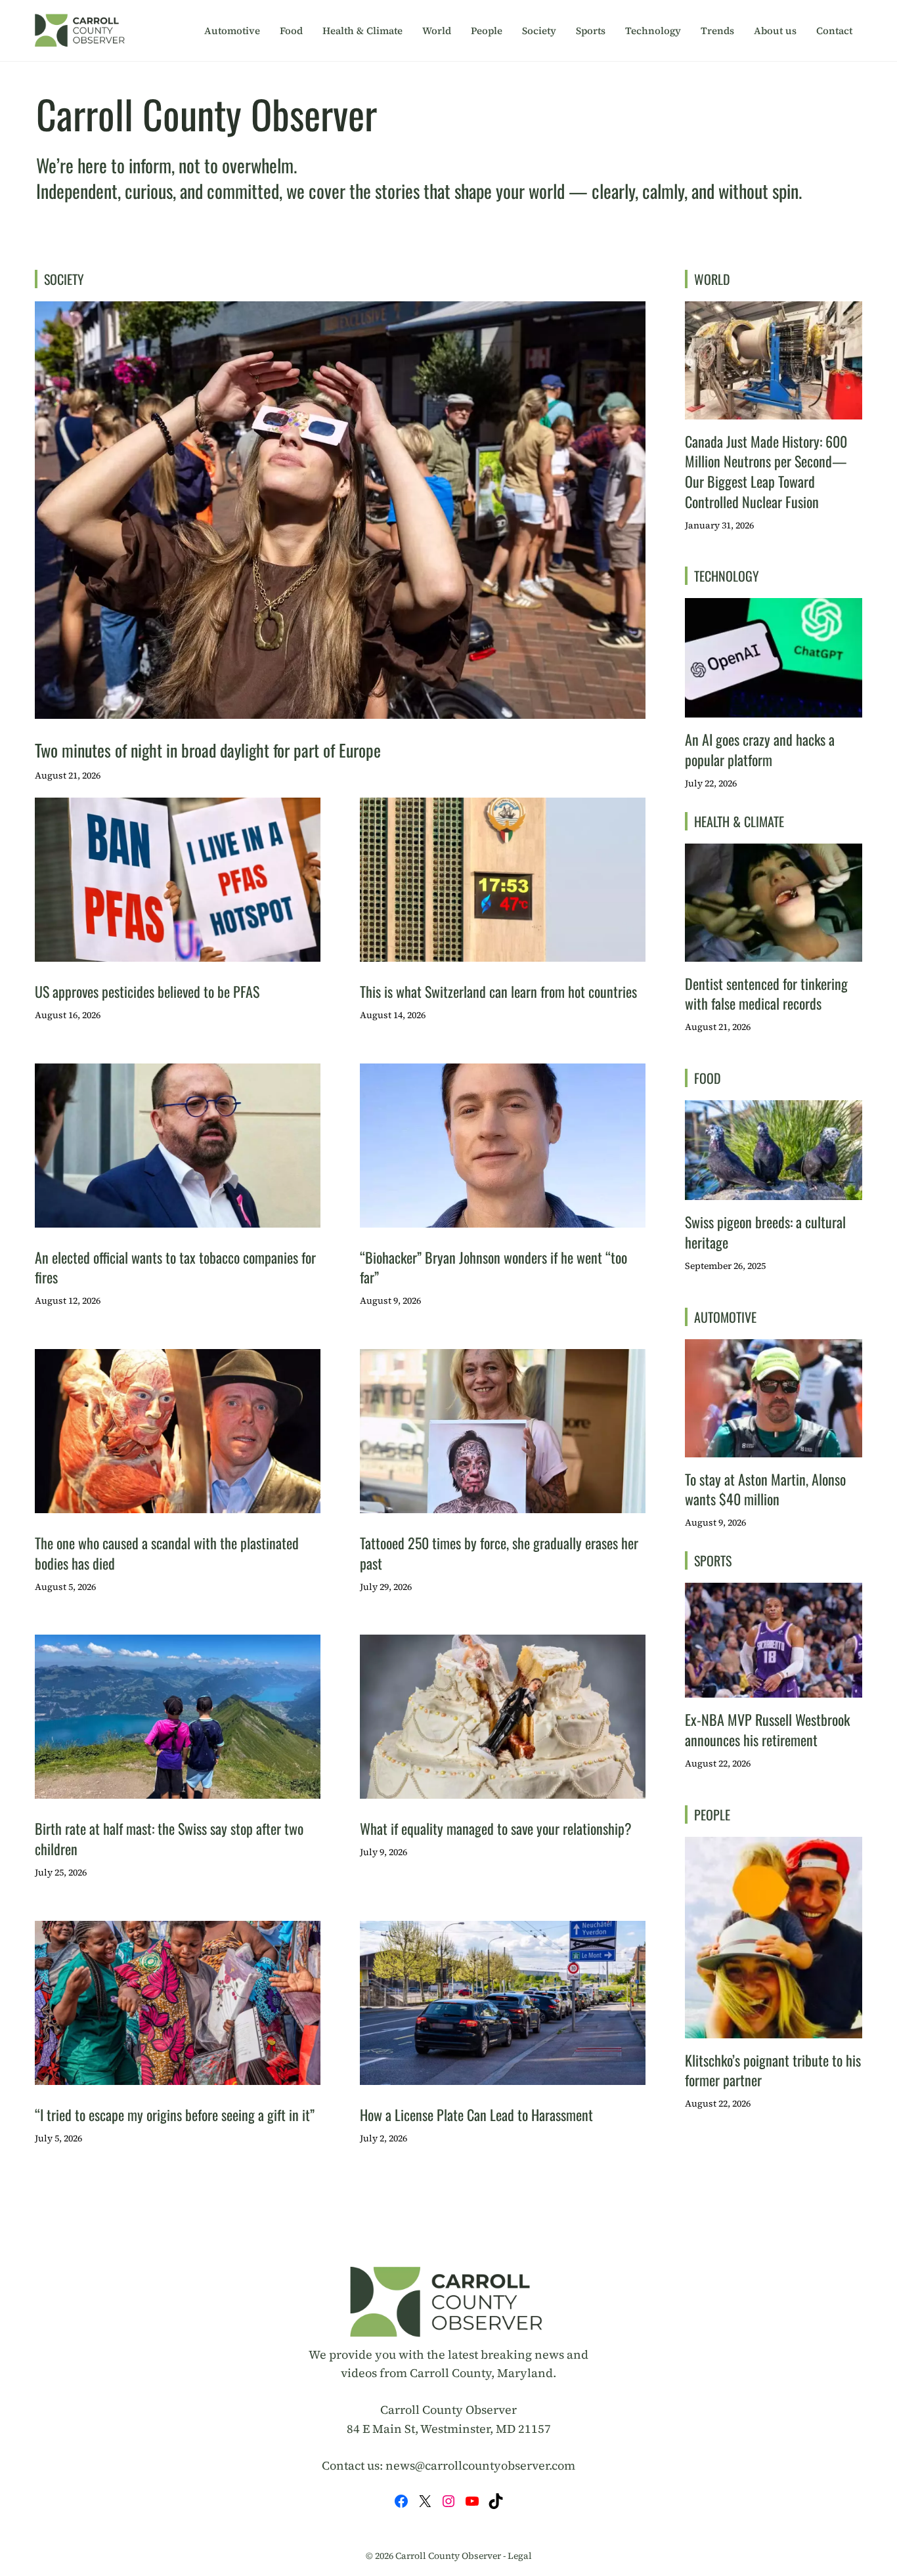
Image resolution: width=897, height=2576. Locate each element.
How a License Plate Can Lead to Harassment (476, 2114)
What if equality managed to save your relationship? (496, 1828)
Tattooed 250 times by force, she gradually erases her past (499, 1553)
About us (775, 31)
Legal (520, 2556)
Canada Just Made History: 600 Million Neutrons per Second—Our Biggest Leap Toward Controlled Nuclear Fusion (766, 471)
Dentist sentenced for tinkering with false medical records (766, 994)
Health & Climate (362, 31)
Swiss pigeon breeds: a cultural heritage (765, 1232)
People (487, 31)
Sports (591, 31)
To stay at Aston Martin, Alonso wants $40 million (765, 1489)
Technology (653, 31)
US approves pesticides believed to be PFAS (147, 991)
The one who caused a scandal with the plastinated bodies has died (167, 1553)
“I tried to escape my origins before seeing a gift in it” (175, 2114)
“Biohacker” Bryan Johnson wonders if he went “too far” (493, 1267)
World (437, 31)
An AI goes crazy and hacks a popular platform (760, 749)
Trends (717, 31)
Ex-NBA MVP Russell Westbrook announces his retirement (767, 1729)
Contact (834, 31)
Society (539, 31)
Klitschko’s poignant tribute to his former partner (773, 2070)
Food (291, 31)
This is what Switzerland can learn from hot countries (498, 991)
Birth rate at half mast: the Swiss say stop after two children (169, 1838)
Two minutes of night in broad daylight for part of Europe (208, 750)
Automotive (232, 31)
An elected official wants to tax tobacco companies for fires (175, 1267)
